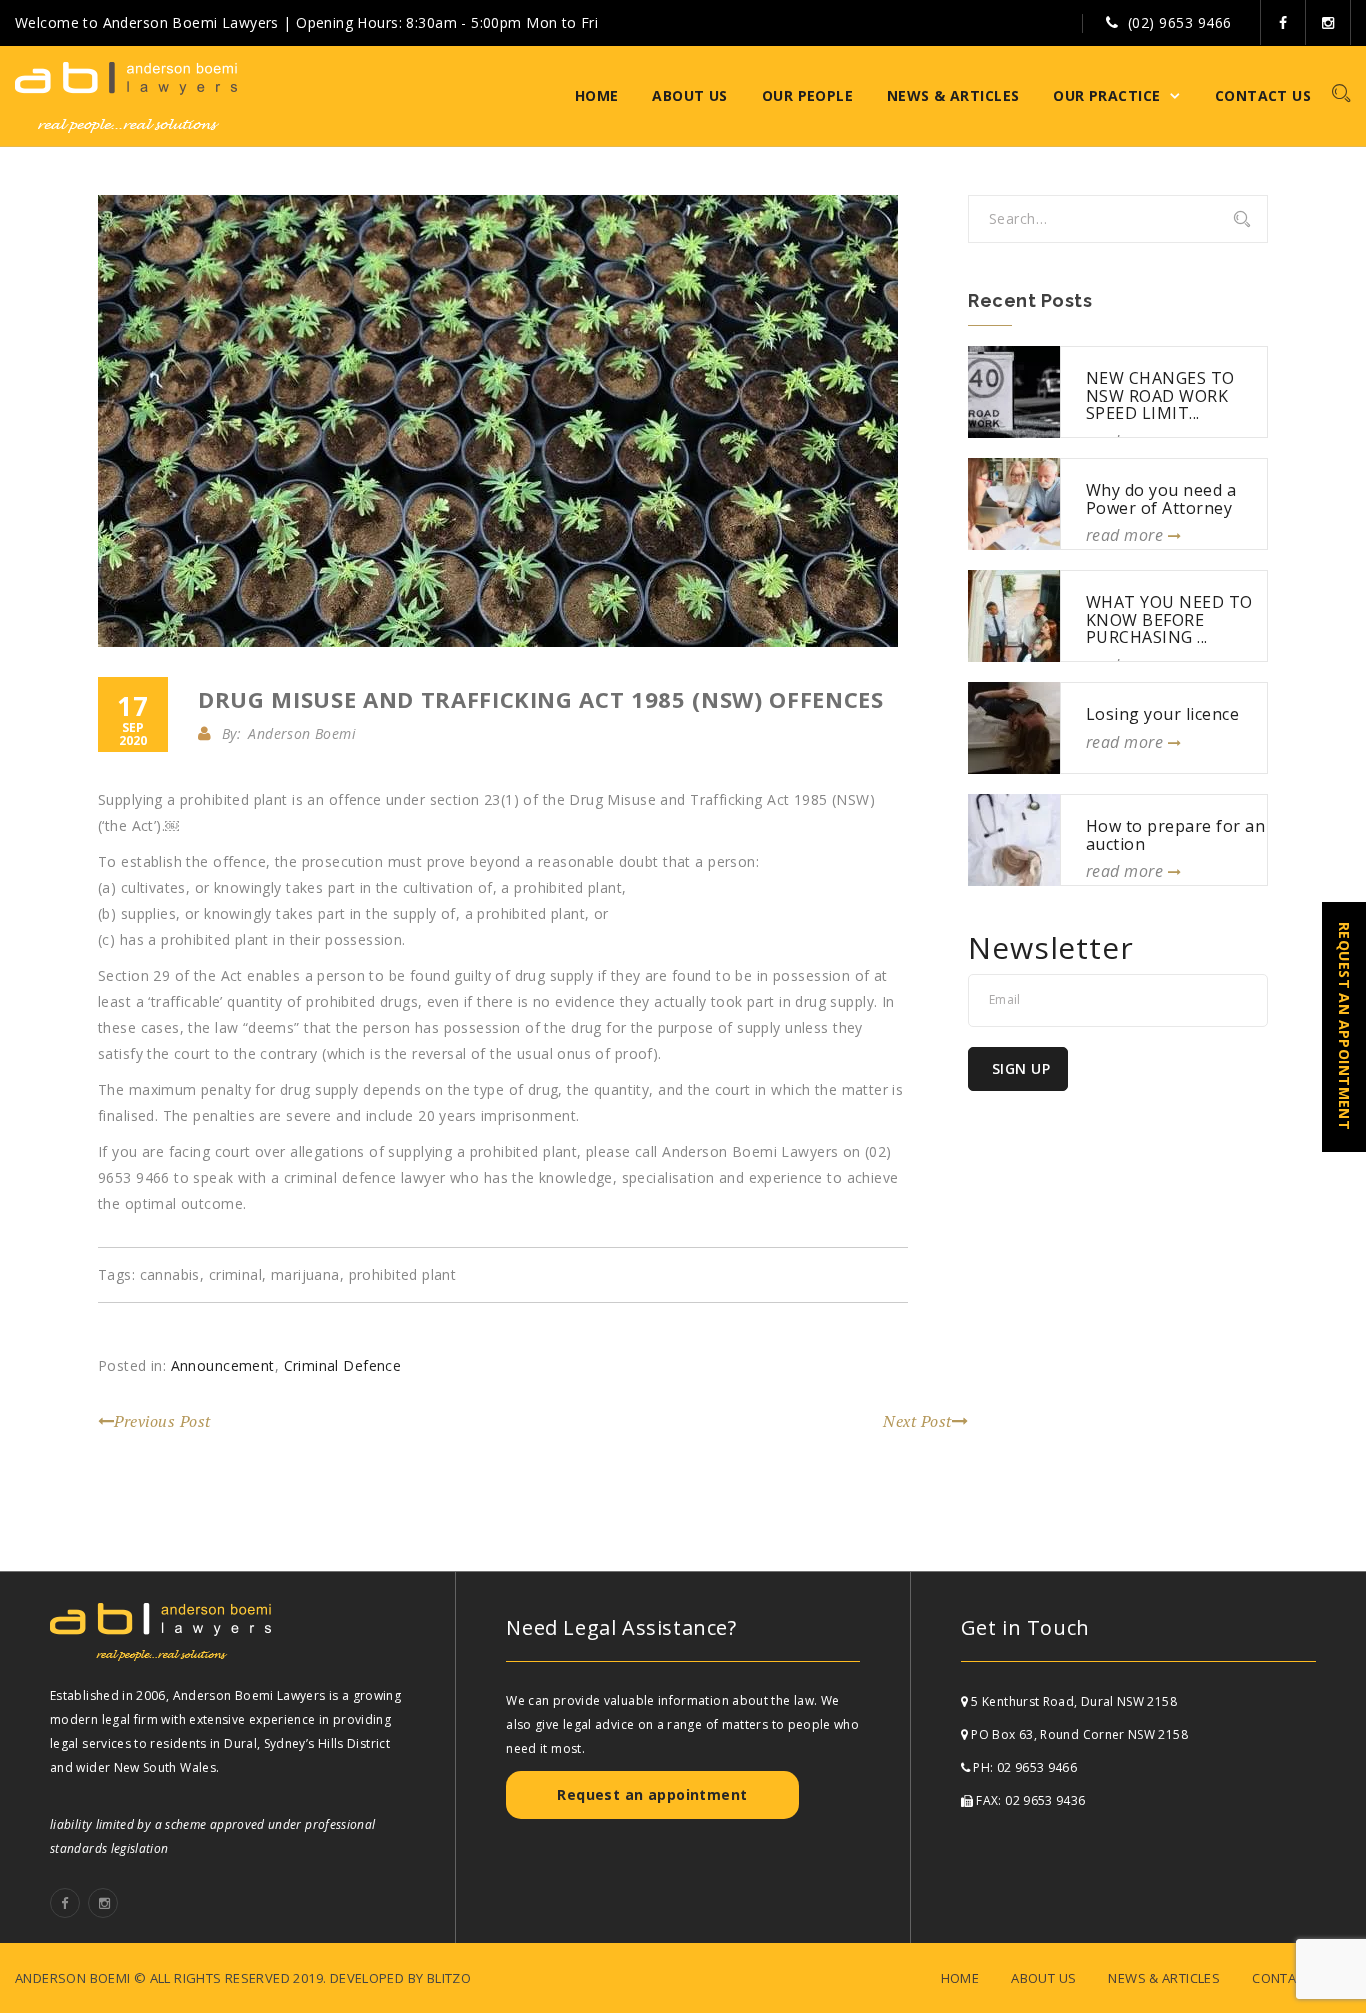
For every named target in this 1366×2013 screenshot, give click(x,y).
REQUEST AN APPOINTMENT (1344, 1026)
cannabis (170, 1274)
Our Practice (1106, 95)
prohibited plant (403, 1274)
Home (597, 95)
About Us (689, 95)
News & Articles (953, 95)
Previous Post (162, 1421)
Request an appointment (652, 1794)
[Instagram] (1328, 22)
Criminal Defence (343, 1365)
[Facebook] (1283, 22)
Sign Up (1021, 1068)
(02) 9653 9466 (1180, 22)
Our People (807, 95)
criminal (235, 1274)
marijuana (305, 1274)
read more (1127, 535)
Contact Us (1263, 95)
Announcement (223, 1365)
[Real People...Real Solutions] (126, 95)
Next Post (917, 1421)
